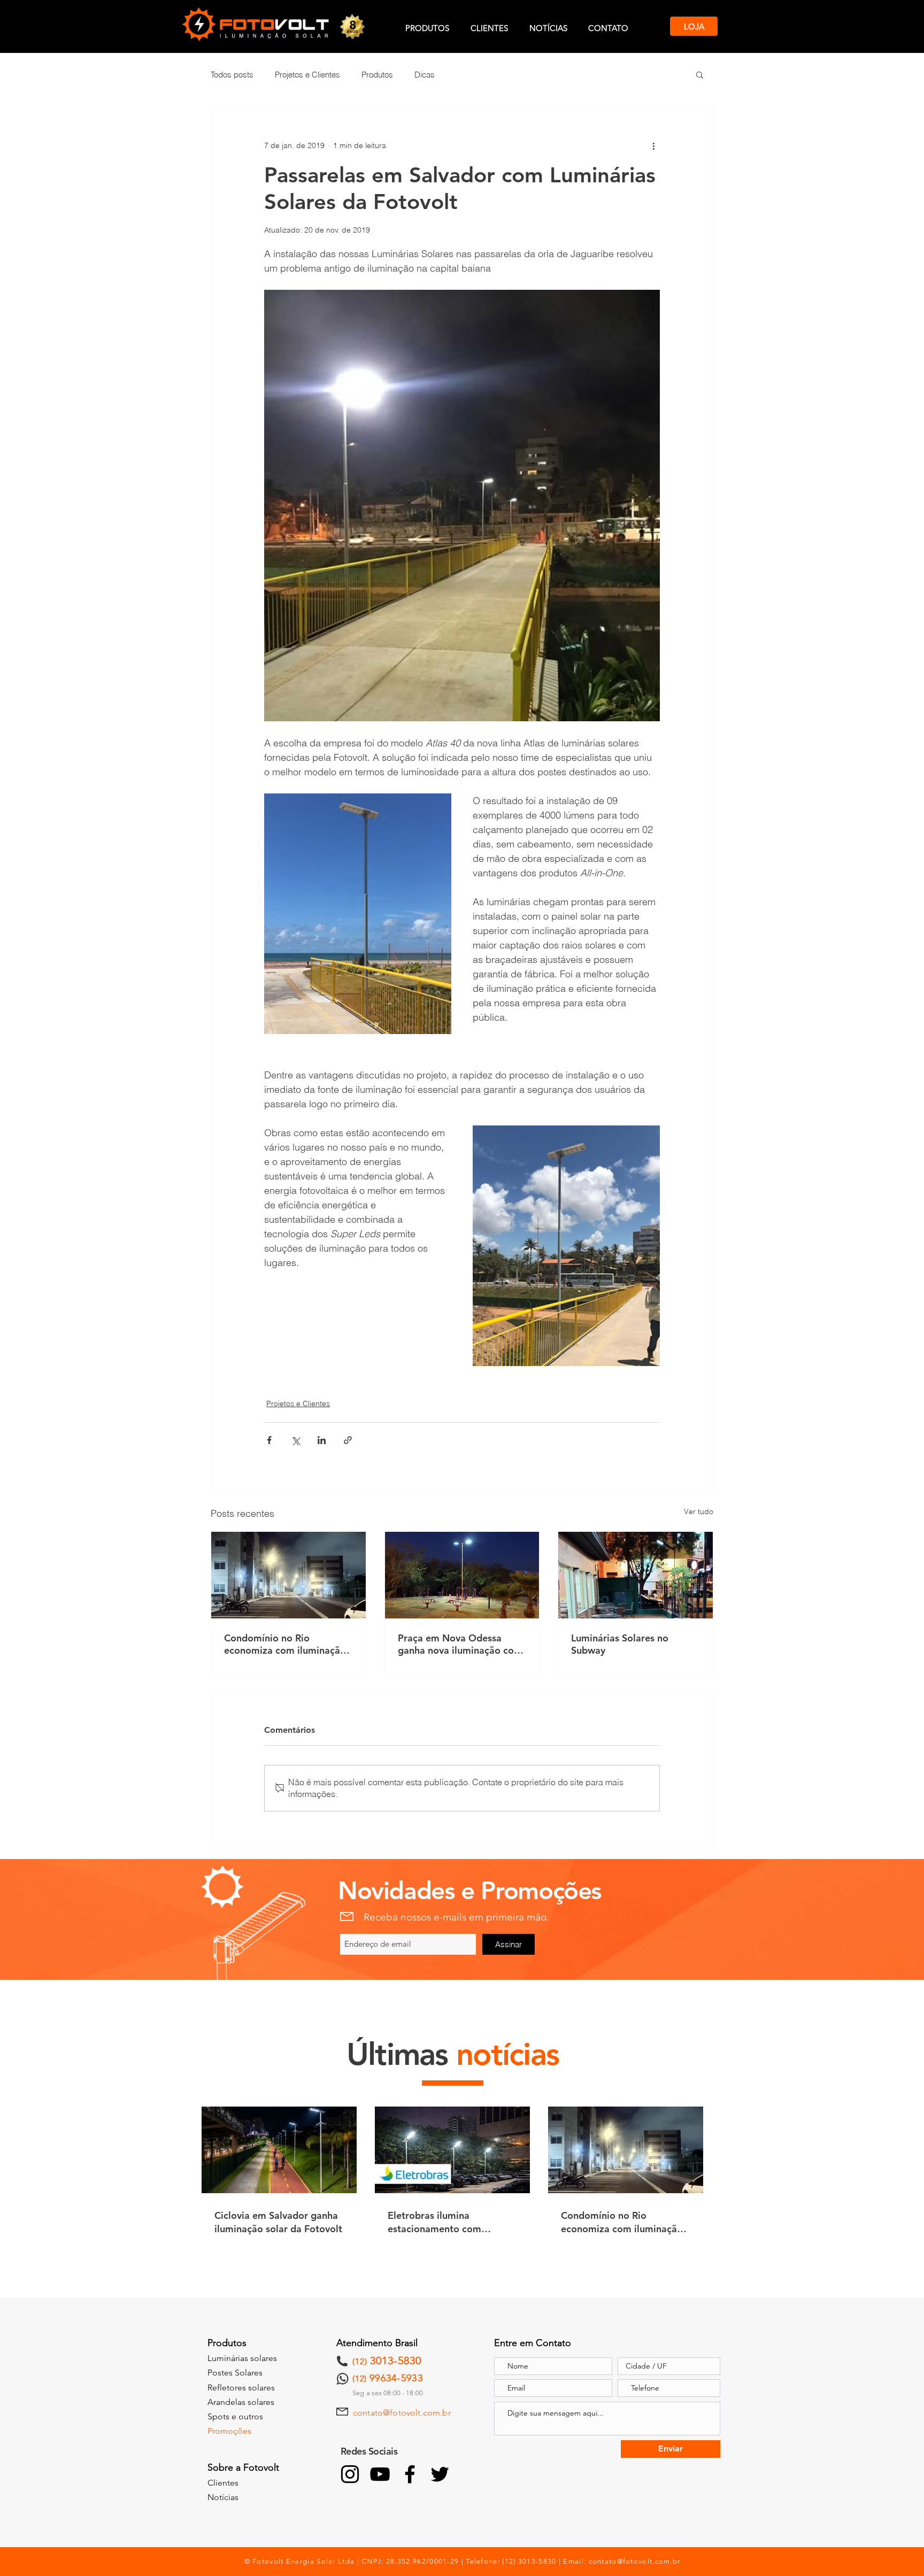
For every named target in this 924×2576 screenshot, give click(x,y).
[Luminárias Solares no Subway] (636, 1575)
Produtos (377, 75)
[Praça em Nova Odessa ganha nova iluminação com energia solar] (462, 1575)
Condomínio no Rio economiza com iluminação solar (285, 1644)
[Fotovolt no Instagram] (350, 2474)
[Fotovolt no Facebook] (410, 2474)
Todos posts (232, 75)
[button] (700, 74)
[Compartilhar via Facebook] (269, 1440)
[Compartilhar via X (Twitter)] (295, 1440)
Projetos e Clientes (307, 75)
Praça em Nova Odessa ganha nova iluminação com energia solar (460, 1644)
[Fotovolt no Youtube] (380, 2474)
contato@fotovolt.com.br (402, 2413)
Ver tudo (699, 1511)
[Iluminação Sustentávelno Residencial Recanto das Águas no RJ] (288, 1575)
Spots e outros (235, 2416)
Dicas (425, 75)
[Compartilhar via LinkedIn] (322, 1440)
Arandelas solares (241, 2402)
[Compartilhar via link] (348, 1440)
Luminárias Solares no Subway (620, 1644)
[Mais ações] (653, 145)
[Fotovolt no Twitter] (440, 2474)
